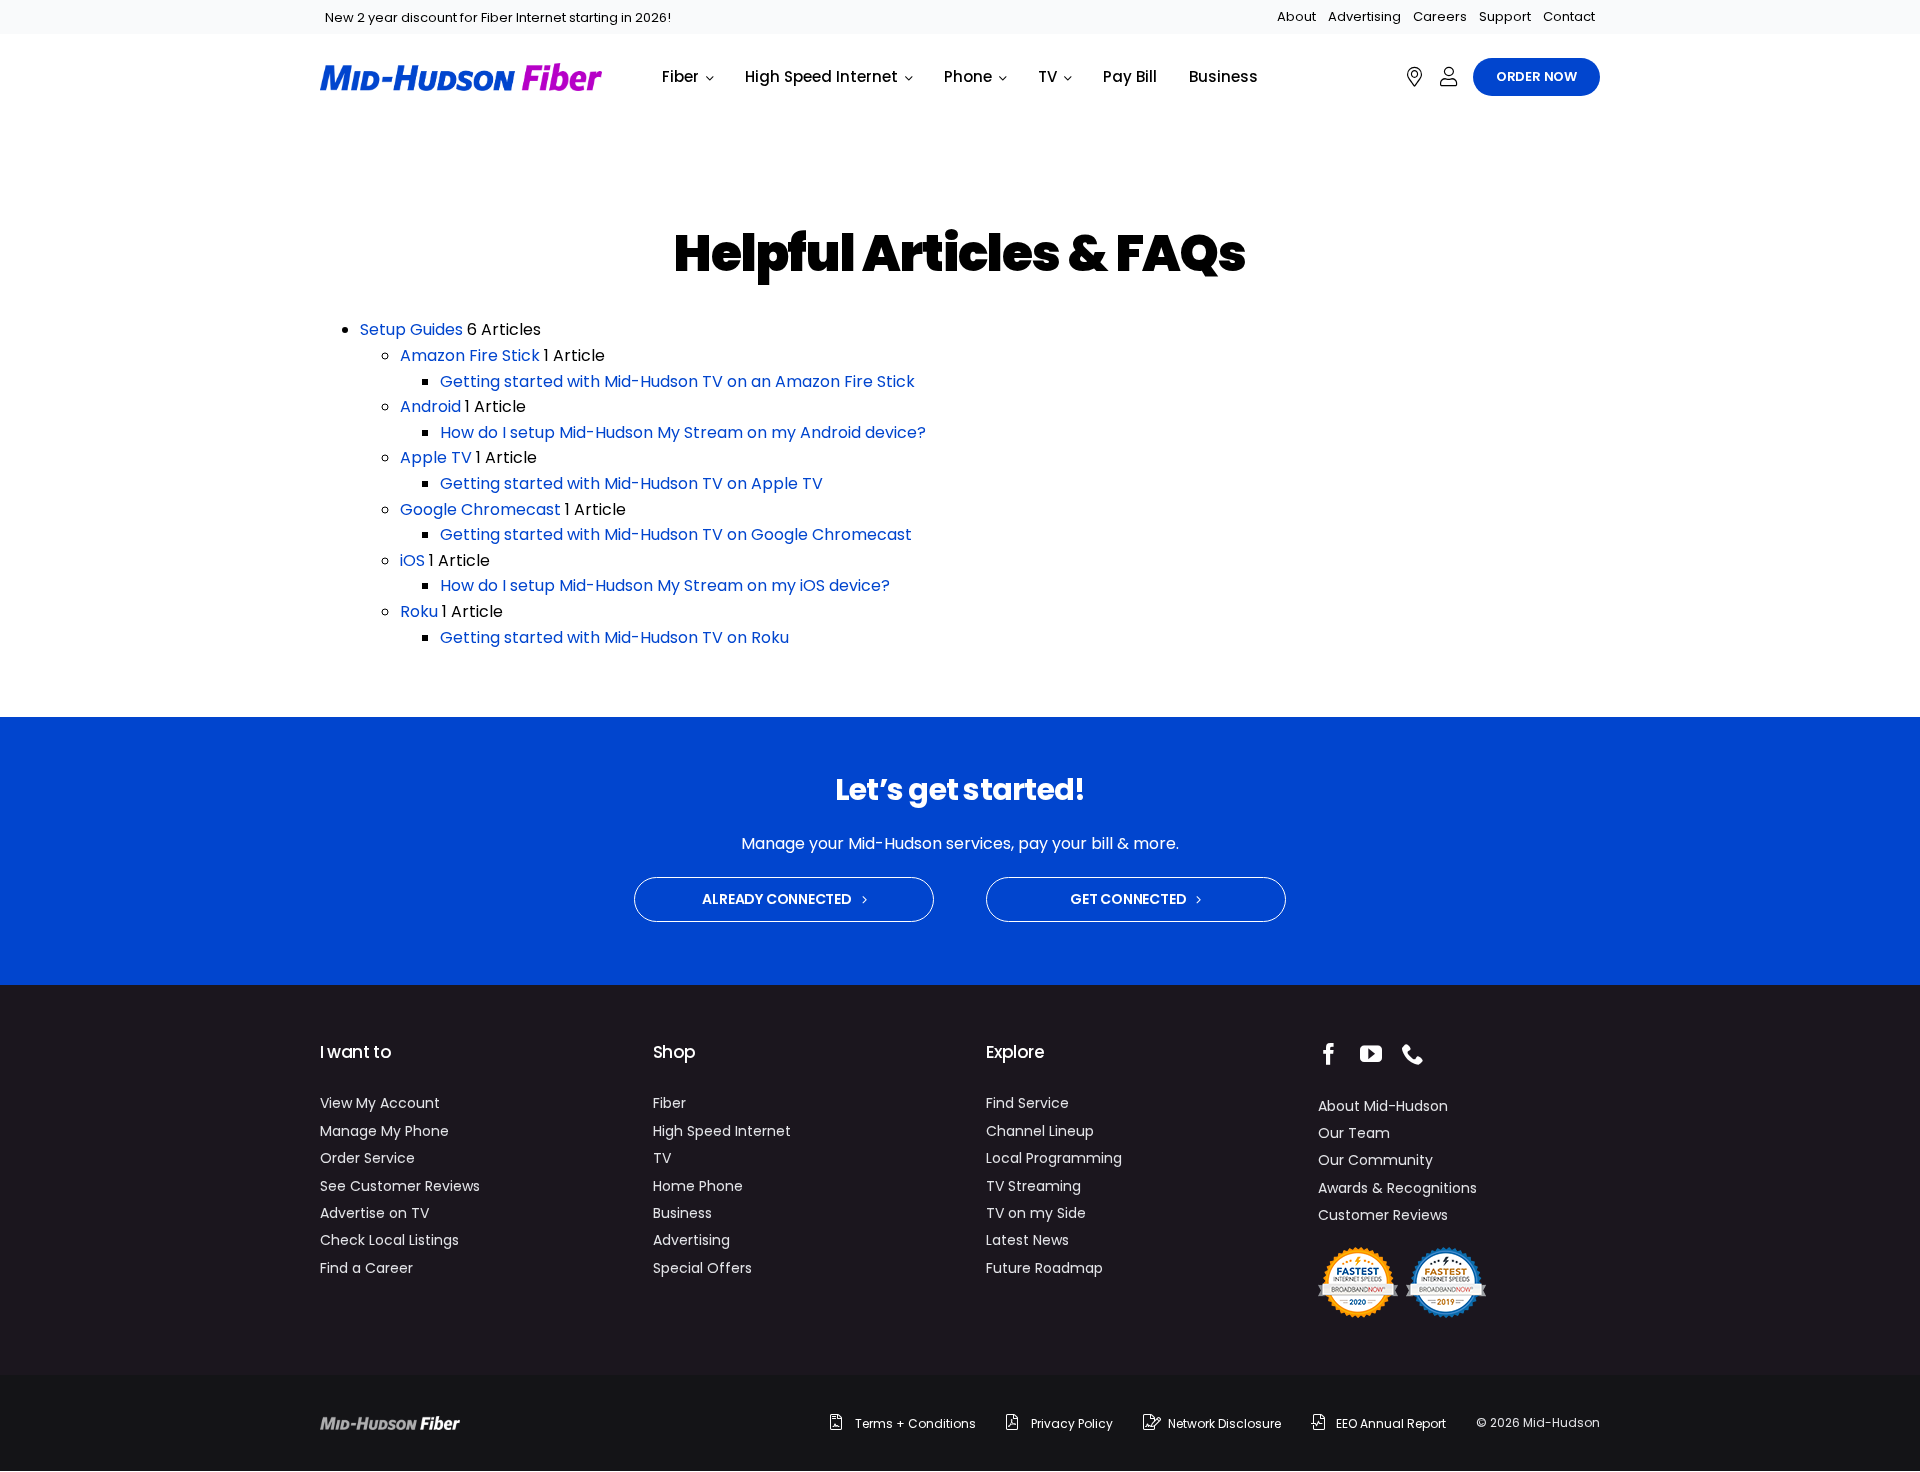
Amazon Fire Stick (470, 355)
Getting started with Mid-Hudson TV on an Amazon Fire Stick (677, 381)
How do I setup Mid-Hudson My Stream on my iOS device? (665, 585)
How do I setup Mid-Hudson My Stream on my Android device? (683, 432)
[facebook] (1329, 1054)
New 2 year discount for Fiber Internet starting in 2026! (498, 17)
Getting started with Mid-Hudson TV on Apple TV (631, 483)
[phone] (1413, 1054)
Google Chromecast (480, 509)
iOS (412, 560)
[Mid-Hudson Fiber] (390, 1423)
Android (430, 406)
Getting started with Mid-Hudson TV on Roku (614, 637)
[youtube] (1371, 1054)
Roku (419, 611)
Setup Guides (411, 329)
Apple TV (436, 457)
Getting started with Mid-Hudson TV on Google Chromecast (676, 534)
